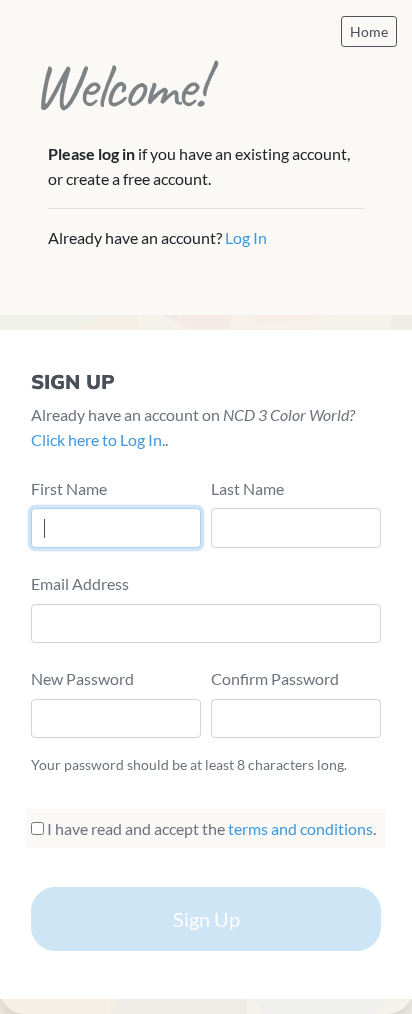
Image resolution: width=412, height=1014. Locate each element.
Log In (246, 237)
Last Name (247, 488)
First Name (69, 488)
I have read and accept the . (210, 828)
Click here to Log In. (98, 439)
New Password (82, 678)
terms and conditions (300, 828)
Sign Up (206, 919)
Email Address (80, 583)
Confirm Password (275, 678)
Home (369, 31)
